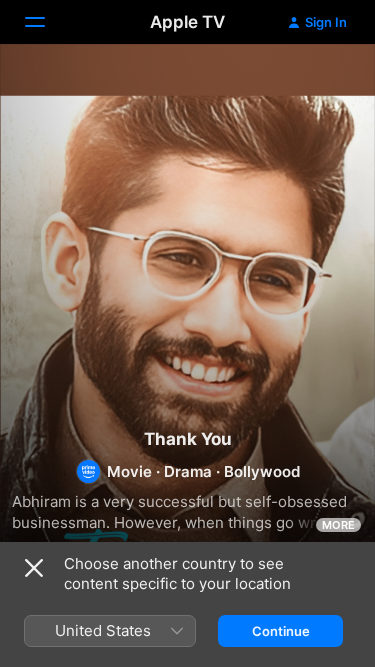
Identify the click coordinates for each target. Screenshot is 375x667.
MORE (338, 525)
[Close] (34, 568)
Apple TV (187, 22)
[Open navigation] (47, 22)
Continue (281, 631)
